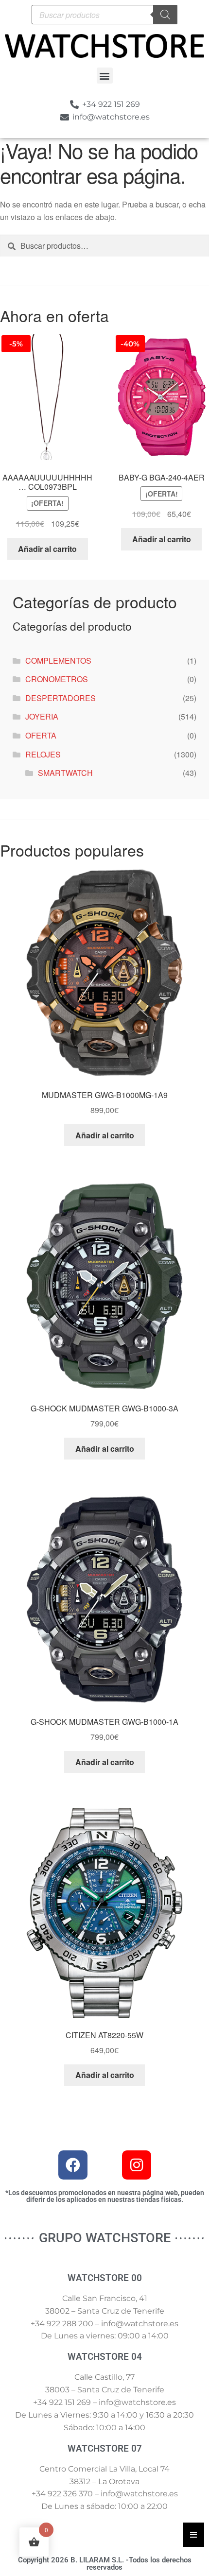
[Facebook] (73, 2165)
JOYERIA (42, 716)
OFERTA (41, 735)
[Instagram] (137, 2165)
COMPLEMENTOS (58, 661)
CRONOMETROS (57, 679)
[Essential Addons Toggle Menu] (193, 2535)
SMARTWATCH (65, 773)
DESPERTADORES (61, 698)
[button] (105, 76)
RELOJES (43, 754)
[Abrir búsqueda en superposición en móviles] (104, 15)
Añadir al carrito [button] (47, 549)
